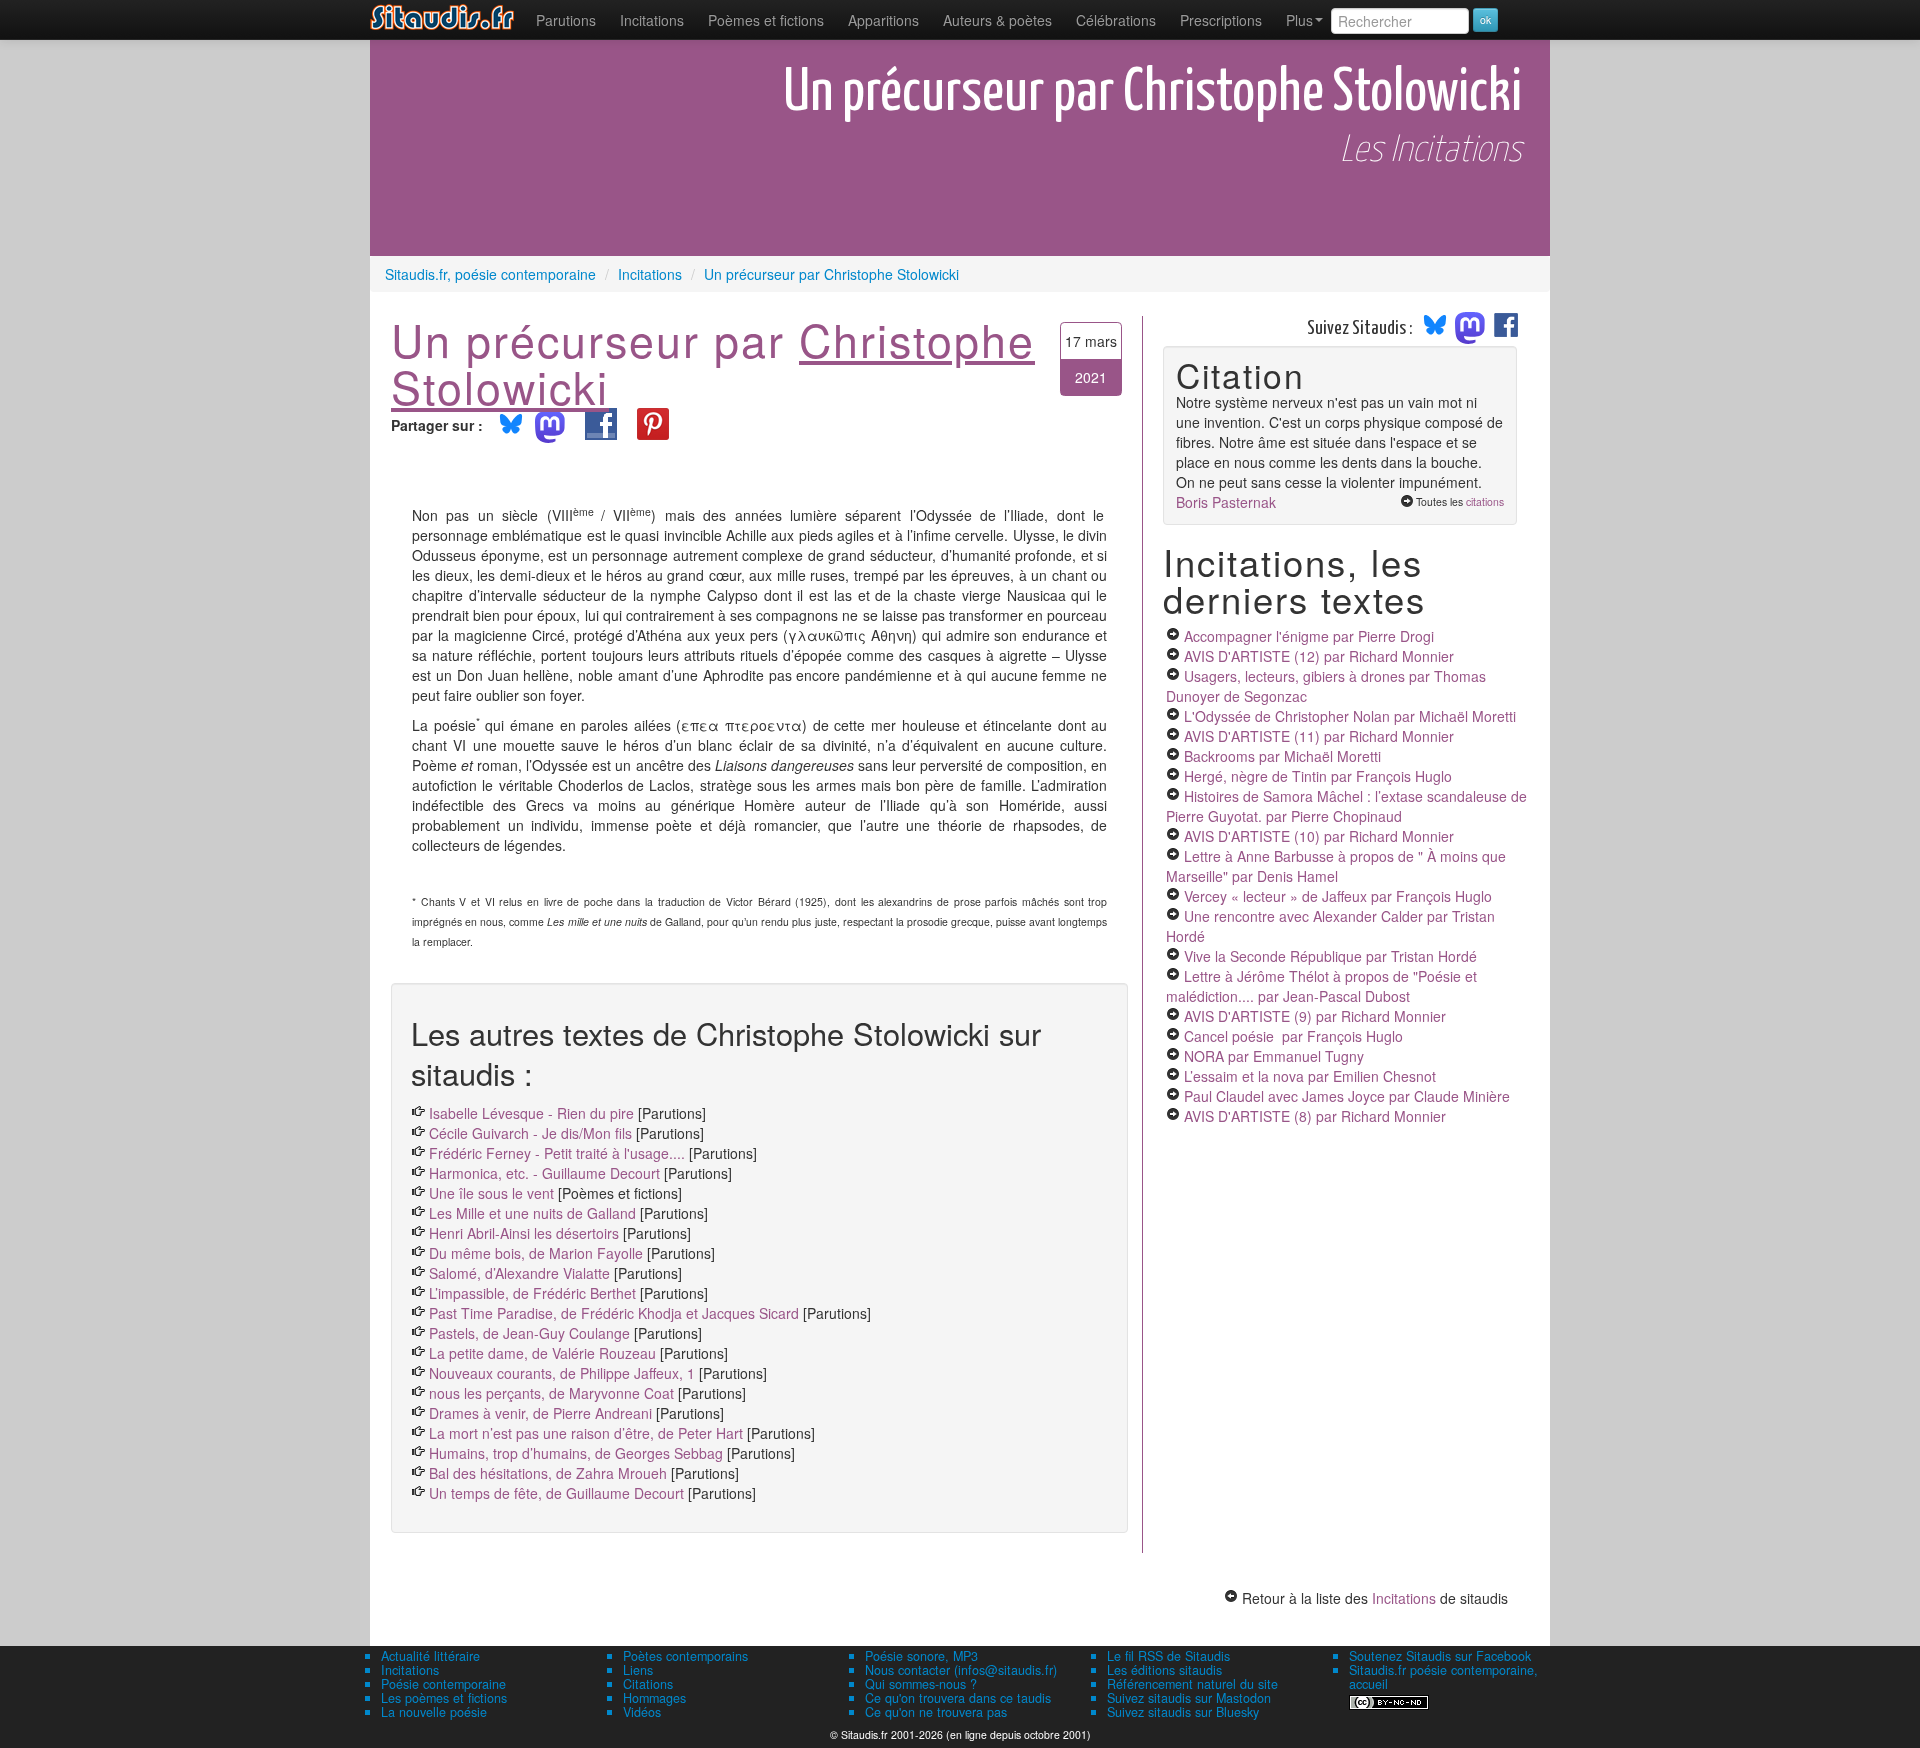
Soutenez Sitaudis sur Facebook (1440, 1656)
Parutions (566, 20)
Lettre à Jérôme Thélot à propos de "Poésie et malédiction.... (1321, 986)
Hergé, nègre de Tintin (1318, 776)
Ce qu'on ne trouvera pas (936, 1712)
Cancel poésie (1293, 1036)
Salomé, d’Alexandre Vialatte (519, 1273)
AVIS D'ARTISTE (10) (1319, 836)
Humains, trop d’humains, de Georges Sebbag (576, 1453)
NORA (1274, 1056)
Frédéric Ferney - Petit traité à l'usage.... (557, 1153)
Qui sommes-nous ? (921, 1684)
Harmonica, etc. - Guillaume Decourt (544, 1173)
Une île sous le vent (491, 1193)
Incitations (1404, 1598)
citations (1485, 501)
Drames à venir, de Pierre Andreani (540, 1413)
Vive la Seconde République (1330, 956)
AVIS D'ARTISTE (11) (1319, 736)
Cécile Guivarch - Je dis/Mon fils (530, 1133)
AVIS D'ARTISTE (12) (1319, 656)
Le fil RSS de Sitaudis (1168, 1656)
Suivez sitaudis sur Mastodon (1189, 1698)
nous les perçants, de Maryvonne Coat (551, 1393)
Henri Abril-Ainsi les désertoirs (524, 1233)
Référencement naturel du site (1192, 1684)
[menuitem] (566, 20)
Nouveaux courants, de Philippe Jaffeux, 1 (562, 1373)
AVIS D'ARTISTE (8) (1315, 1116)
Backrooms (1282, 756)
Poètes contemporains (685, 1656)
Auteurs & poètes (997, 20)
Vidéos (642, 1712)
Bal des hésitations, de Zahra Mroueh (548, 1473)
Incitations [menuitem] (652, 20)
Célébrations (1116, 20)
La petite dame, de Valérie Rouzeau (542, 1353)
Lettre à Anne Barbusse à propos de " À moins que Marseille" (1336, 866)
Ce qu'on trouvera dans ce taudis (958, 1698)
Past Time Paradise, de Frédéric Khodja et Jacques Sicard (614, 1313)
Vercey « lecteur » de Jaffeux (1338, 896)
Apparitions (883, 20)
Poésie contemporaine (443, 1684)
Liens (638, 1670)
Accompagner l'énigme (1309, 636)
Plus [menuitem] (1299, 20)
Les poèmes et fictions (444, 1698)
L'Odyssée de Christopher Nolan (1350, 716)
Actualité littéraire (430, 1656)
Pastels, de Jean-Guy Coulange (529, 1333)
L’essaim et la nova (1310, 1076)
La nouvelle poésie (434, 1712)
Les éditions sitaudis (1164, 1670)
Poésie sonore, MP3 (921, 1656)
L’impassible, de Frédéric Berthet (532, 1293)
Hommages (654, 1698)
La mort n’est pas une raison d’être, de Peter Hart (586, 1433)
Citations (648, 1684)
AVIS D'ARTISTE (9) (1315, 1016)
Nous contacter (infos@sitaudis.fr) (961, 1670)
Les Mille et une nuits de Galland (532, 1213)
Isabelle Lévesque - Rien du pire (531, 1113)
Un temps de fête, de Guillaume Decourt (556, 1493)
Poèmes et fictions (766, 20)
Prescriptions (1221, 20)
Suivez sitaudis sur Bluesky (1183, 1712)
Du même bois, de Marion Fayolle (536, 1253)
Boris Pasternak (1226, 502)
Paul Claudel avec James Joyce (1347, 1096)
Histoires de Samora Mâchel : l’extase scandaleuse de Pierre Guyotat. (1346, 806)
